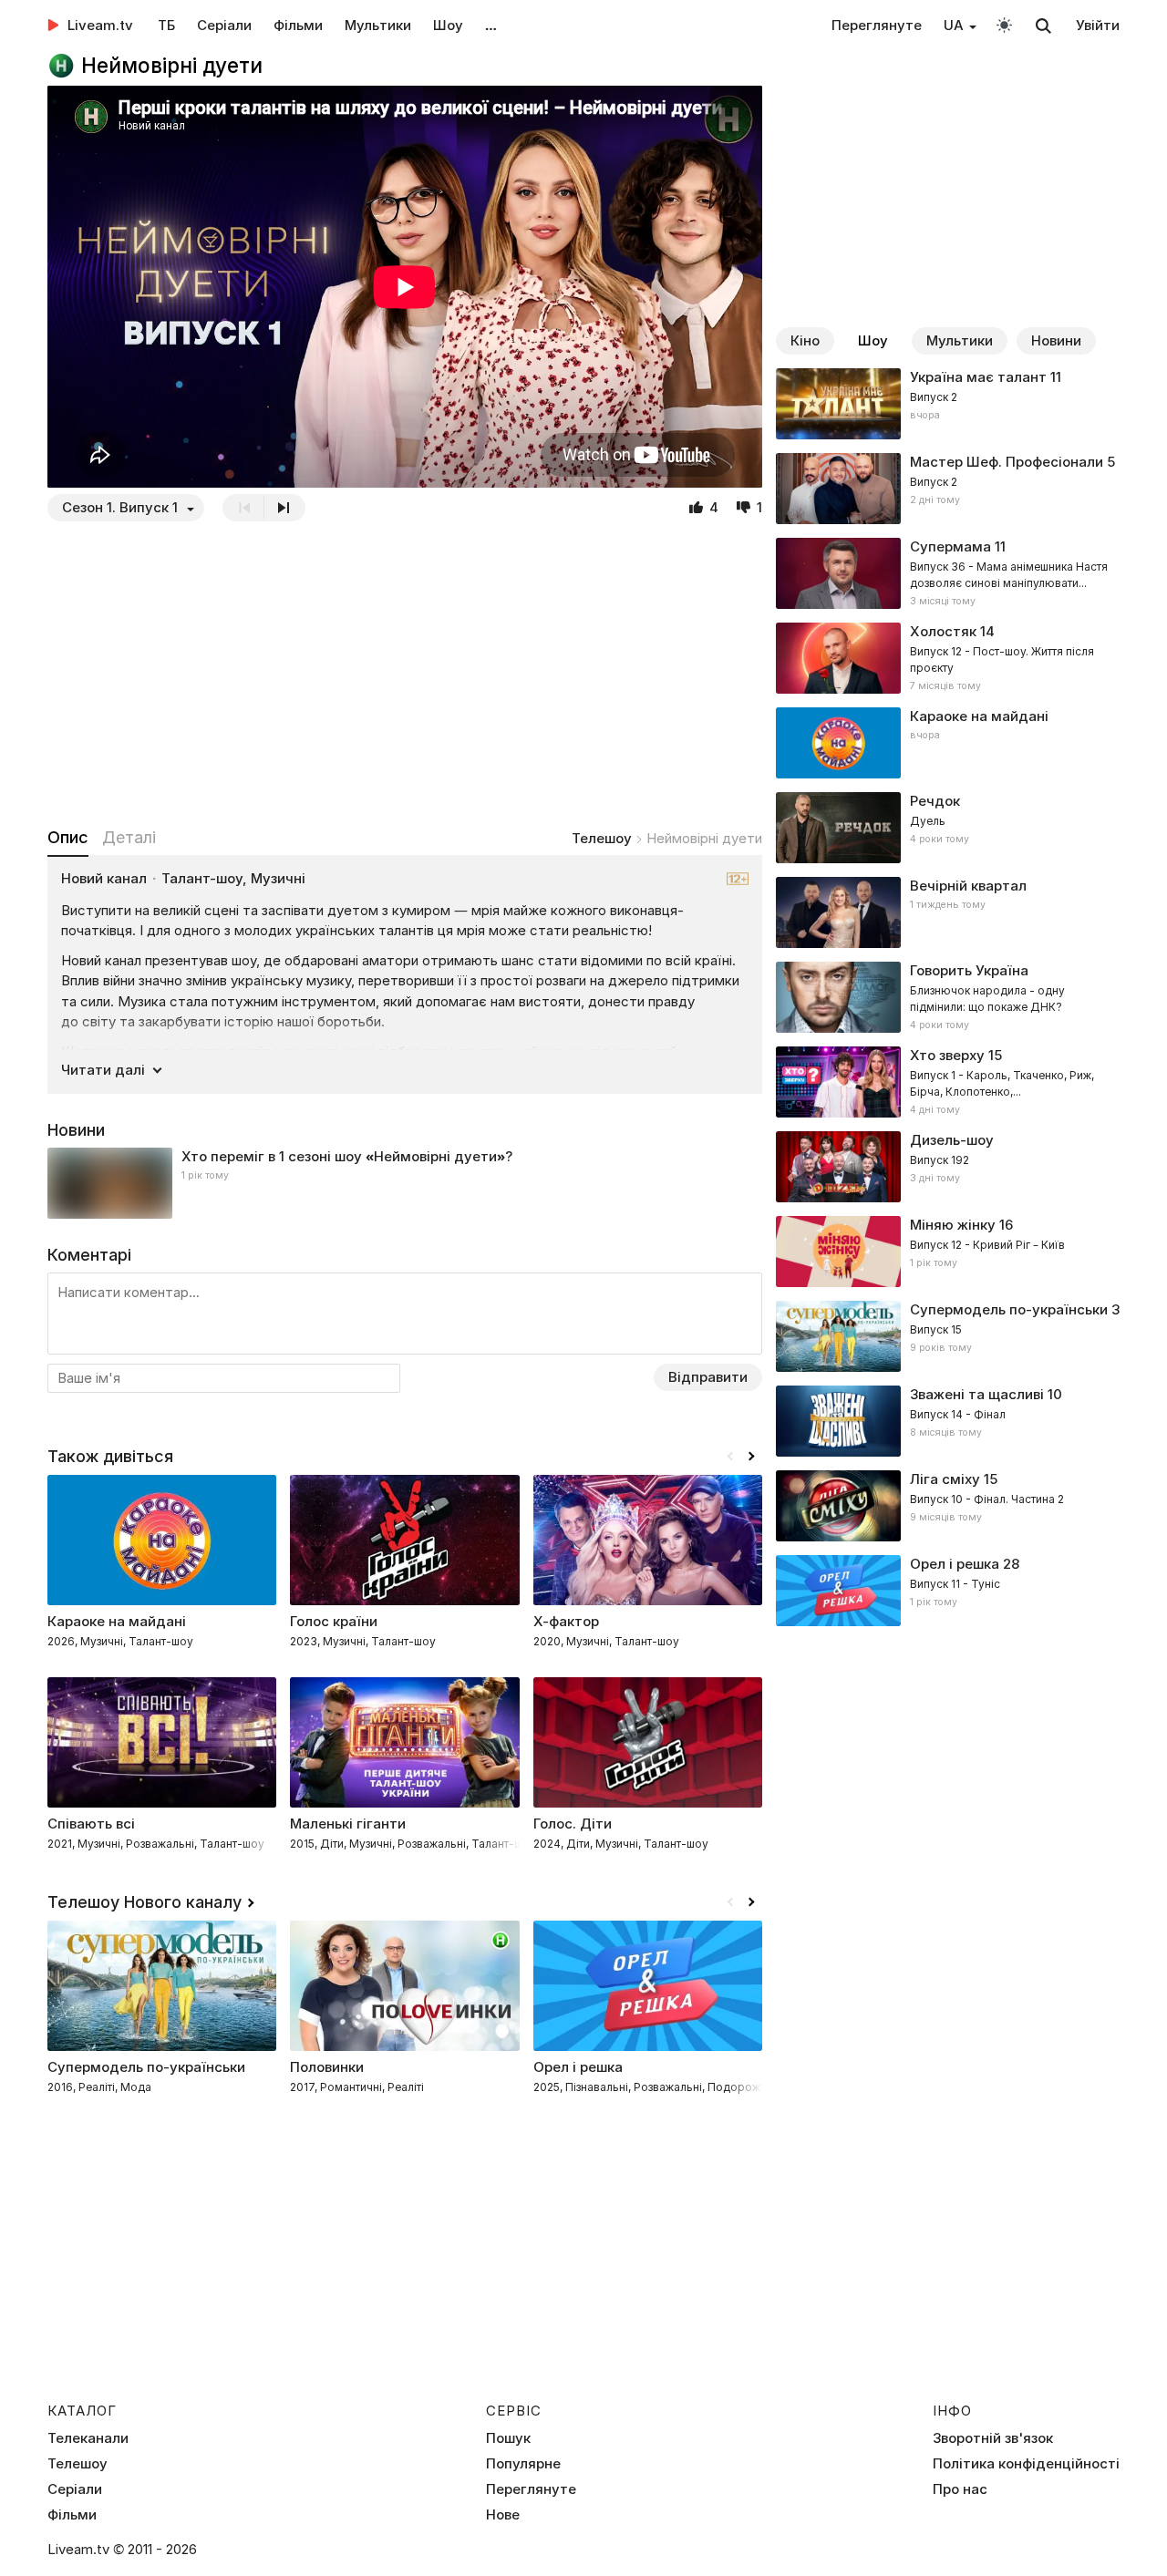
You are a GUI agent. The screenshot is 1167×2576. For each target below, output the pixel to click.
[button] (751, 1457)
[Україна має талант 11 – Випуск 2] (948, 404)
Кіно (805, 340)
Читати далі (103, 1070)
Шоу (448, 25)
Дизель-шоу (952, 1140)
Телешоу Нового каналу (145, 1902)
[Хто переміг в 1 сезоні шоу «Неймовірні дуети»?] (405, 1183)
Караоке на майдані (979, 716)
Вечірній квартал (968, 886)
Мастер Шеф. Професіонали (1007, 462)
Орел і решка (955, 1564)
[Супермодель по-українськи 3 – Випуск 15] (948, 1336)
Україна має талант (978, 377)
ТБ (166, 25)
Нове (503, 2515)
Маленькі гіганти (348, 1824)
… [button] (491, 25)
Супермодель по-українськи (1009, 1309)
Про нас (960, 2489)
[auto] (1004, 24)
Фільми (298, 25)
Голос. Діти (573, 1824)
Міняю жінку (953, 1225)
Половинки (327, 2067)
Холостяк (943, 631)
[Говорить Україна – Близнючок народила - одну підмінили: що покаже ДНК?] (948, 997)
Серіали (224, 25)
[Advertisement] (405, 674)
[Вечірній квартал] (948, 912)
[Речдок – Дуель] (948, 828)
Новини (1056, 340)
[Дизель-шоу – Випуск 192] (948, 1167)
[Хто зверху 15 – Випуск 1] (948, 1082)
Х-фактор (566, 1621)
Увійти (1098, 25)
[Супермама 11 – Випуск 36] (948, 573)
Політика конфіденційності (1026, 2464)
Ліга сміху (945, 1479)
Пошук (508, 2438)
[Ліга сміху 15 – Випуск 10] (948, 1506)
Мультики (378, 25)
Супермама (950, 546)
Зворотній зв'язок (993, 2438)
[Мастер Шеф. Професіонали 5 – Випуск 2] (948, 489)
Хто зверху (947, 1055)
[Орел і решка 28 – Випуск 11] (948, 1591)
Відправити (708, 1377)
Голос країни (334, 1621)
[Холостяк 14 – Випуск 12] (948, 658)
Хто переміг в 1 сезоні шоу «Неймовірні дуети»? (347, 1156)
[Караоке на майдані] (948, 743)
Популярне (523, 2464)
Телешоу (602, 838)
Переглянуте (877, 25)
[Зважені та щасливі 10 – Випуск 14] (948, 1421)
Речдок (935, 801)
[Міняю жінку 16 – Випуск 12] (948, 1252)
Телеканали (88, 2438)
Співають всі (91, 1824)
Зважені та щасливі (977, 1394)
